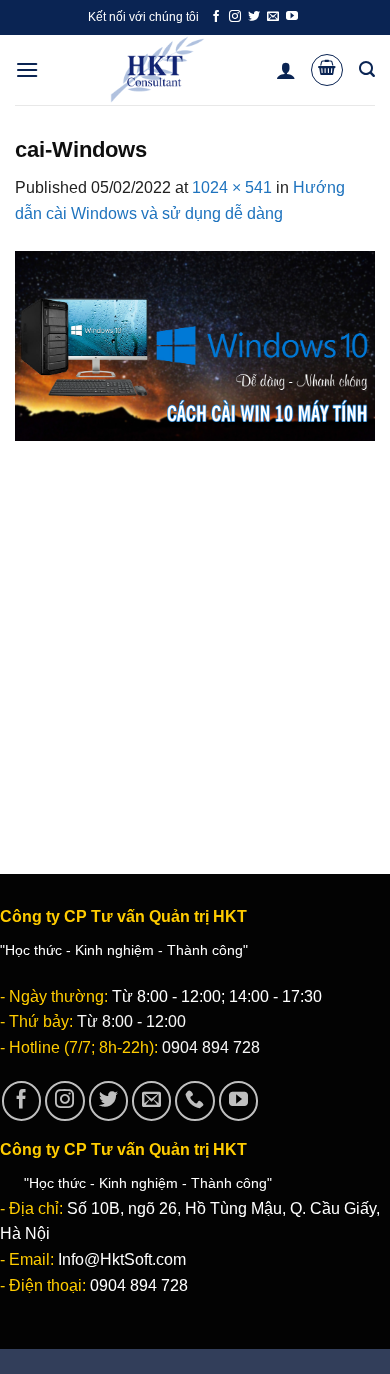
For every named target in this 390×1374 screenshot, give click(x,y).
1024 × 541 (232, 187)
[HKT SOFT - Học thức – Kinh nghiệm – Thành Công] (157, 70)
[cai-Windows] (195, 344)
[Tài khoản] (286, 70)
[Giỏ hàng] (327, 70)
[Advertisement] (195, 639)
